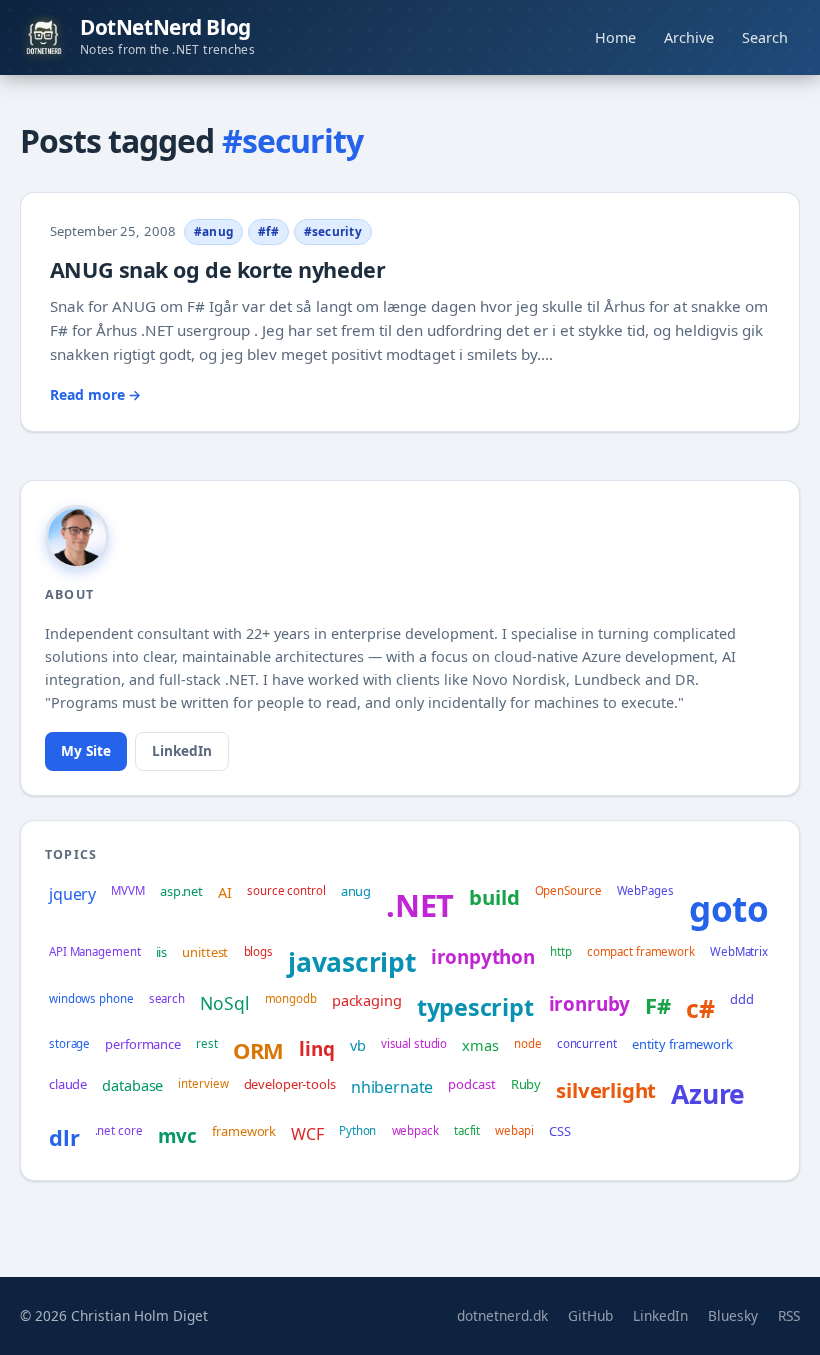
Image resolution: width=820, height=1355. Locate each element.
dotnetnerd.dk (502, 1315)
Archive (689, 37)
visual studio (414, 1043)
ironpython (483, 957)
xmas (480, 1045)
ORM (258, 1050)
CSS (560, 1131)
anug (356, 891)
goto (729, 908)
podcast (471, 1084)
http (561, 951)
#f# (269, 231)
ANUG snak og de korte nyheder (217, 269)
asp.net (181, 891)
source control (286, 890)
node (528, 1043)
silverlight (606, 1090)
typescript (475, 1007)
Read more (95, 394)
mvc (177, 1136)
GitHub (590, 1315)
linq (316, 1049)
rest (207, 1043)
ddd (742, 999)
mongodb (291, 998)
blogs (258, 951)
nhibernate (392, 1087)
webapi (514, 1130)
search (167, 998)
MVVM (128, 890)
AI (225, 892)
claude (68, 1084)
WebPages (645, 890)
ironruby (590, 1004)
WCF (307, 1134)
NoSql (224, 1003)
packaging (367, 1000)
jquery (72, 894)
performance (143, 1044)
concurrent (587, 1043)
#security (333, 231)
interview (203, 1083)
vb (358, 1045)
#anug (213, 231)
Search (765, 37)
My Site (86, 750)
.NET (420, 905)
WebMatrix (739, 951)
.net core (119, 1130)
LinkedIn (182, 750)
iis (162, 952)
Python (357, 1130)
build (494, 897)
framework (244, 1131)
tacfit (467, 1130)
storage (69, 1043)
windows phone (91, 998)
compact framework (641, 951)
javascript (351, 962)
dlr (64, 1137)
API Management (94, 951)
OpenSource (568, 890)
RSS (789, 1315)
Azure (708, 1094)
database (132, 1085)
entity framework (682, 1044)
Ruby (526, 1084)
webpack (415, 1130)
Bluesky (733, 1315)
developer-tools (290, 1084)
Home (615, 37)
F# (658, 1005)
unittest (205, 952)
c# (700, 1008)
